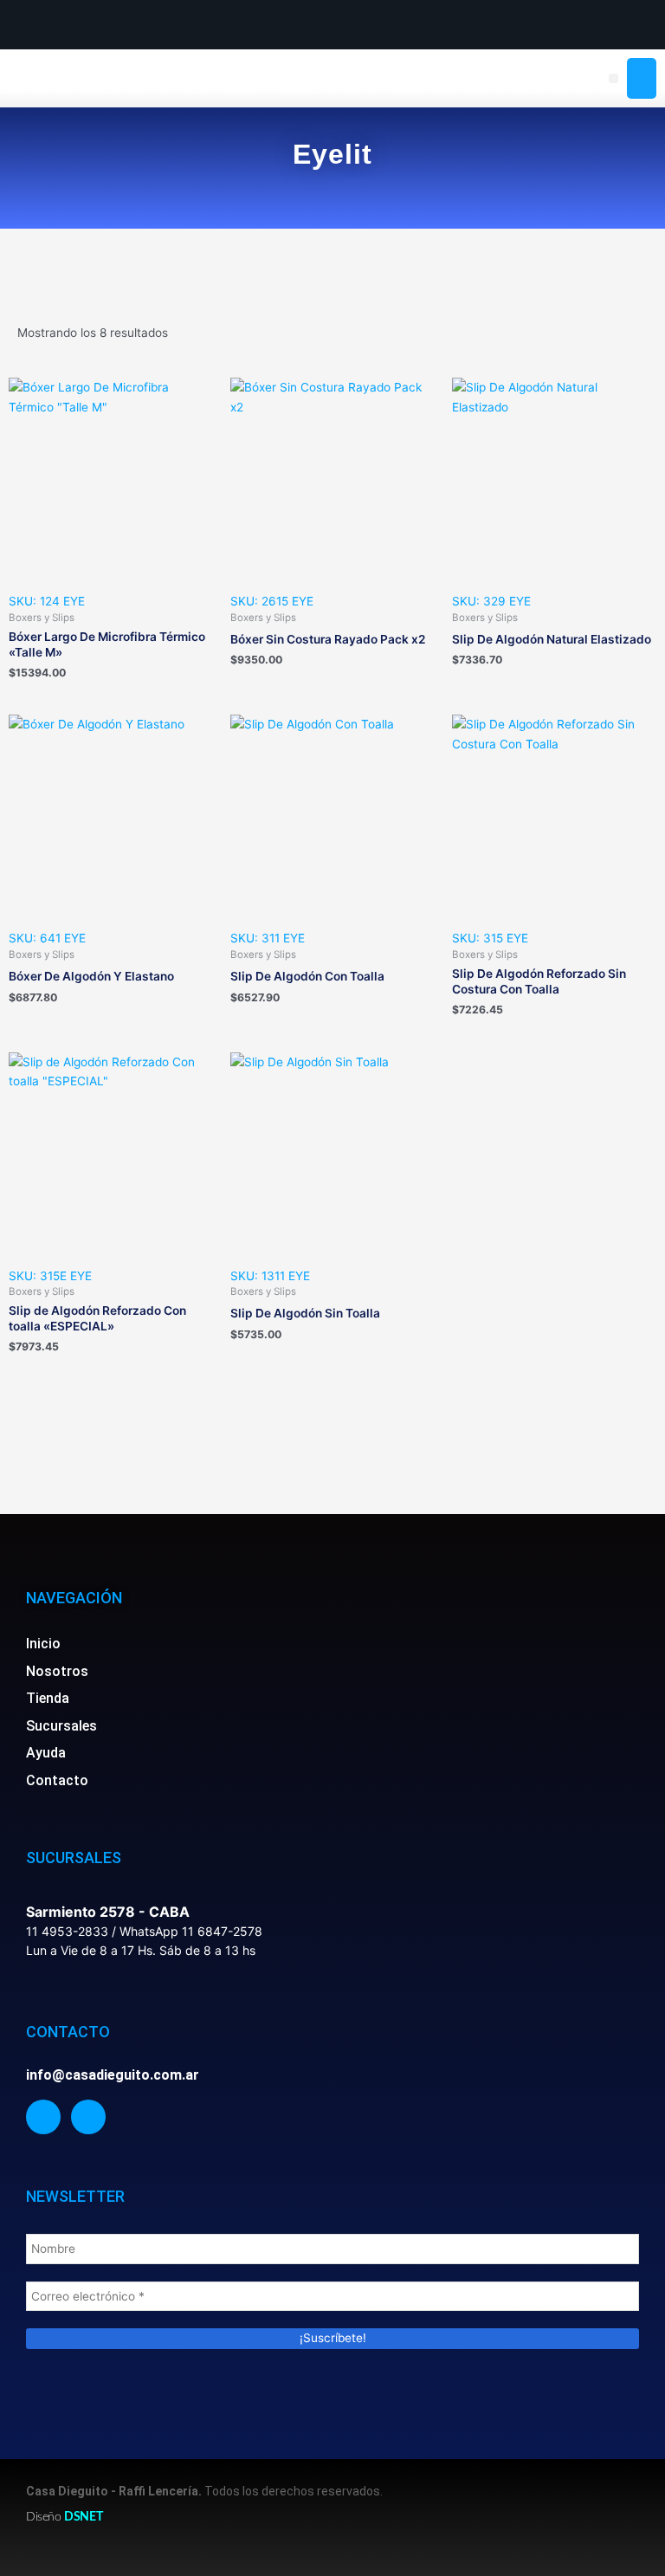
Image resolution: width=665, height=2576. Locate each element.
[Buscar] (642, 79)
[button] (613, 78)
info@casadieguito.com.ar (113, 2075)
